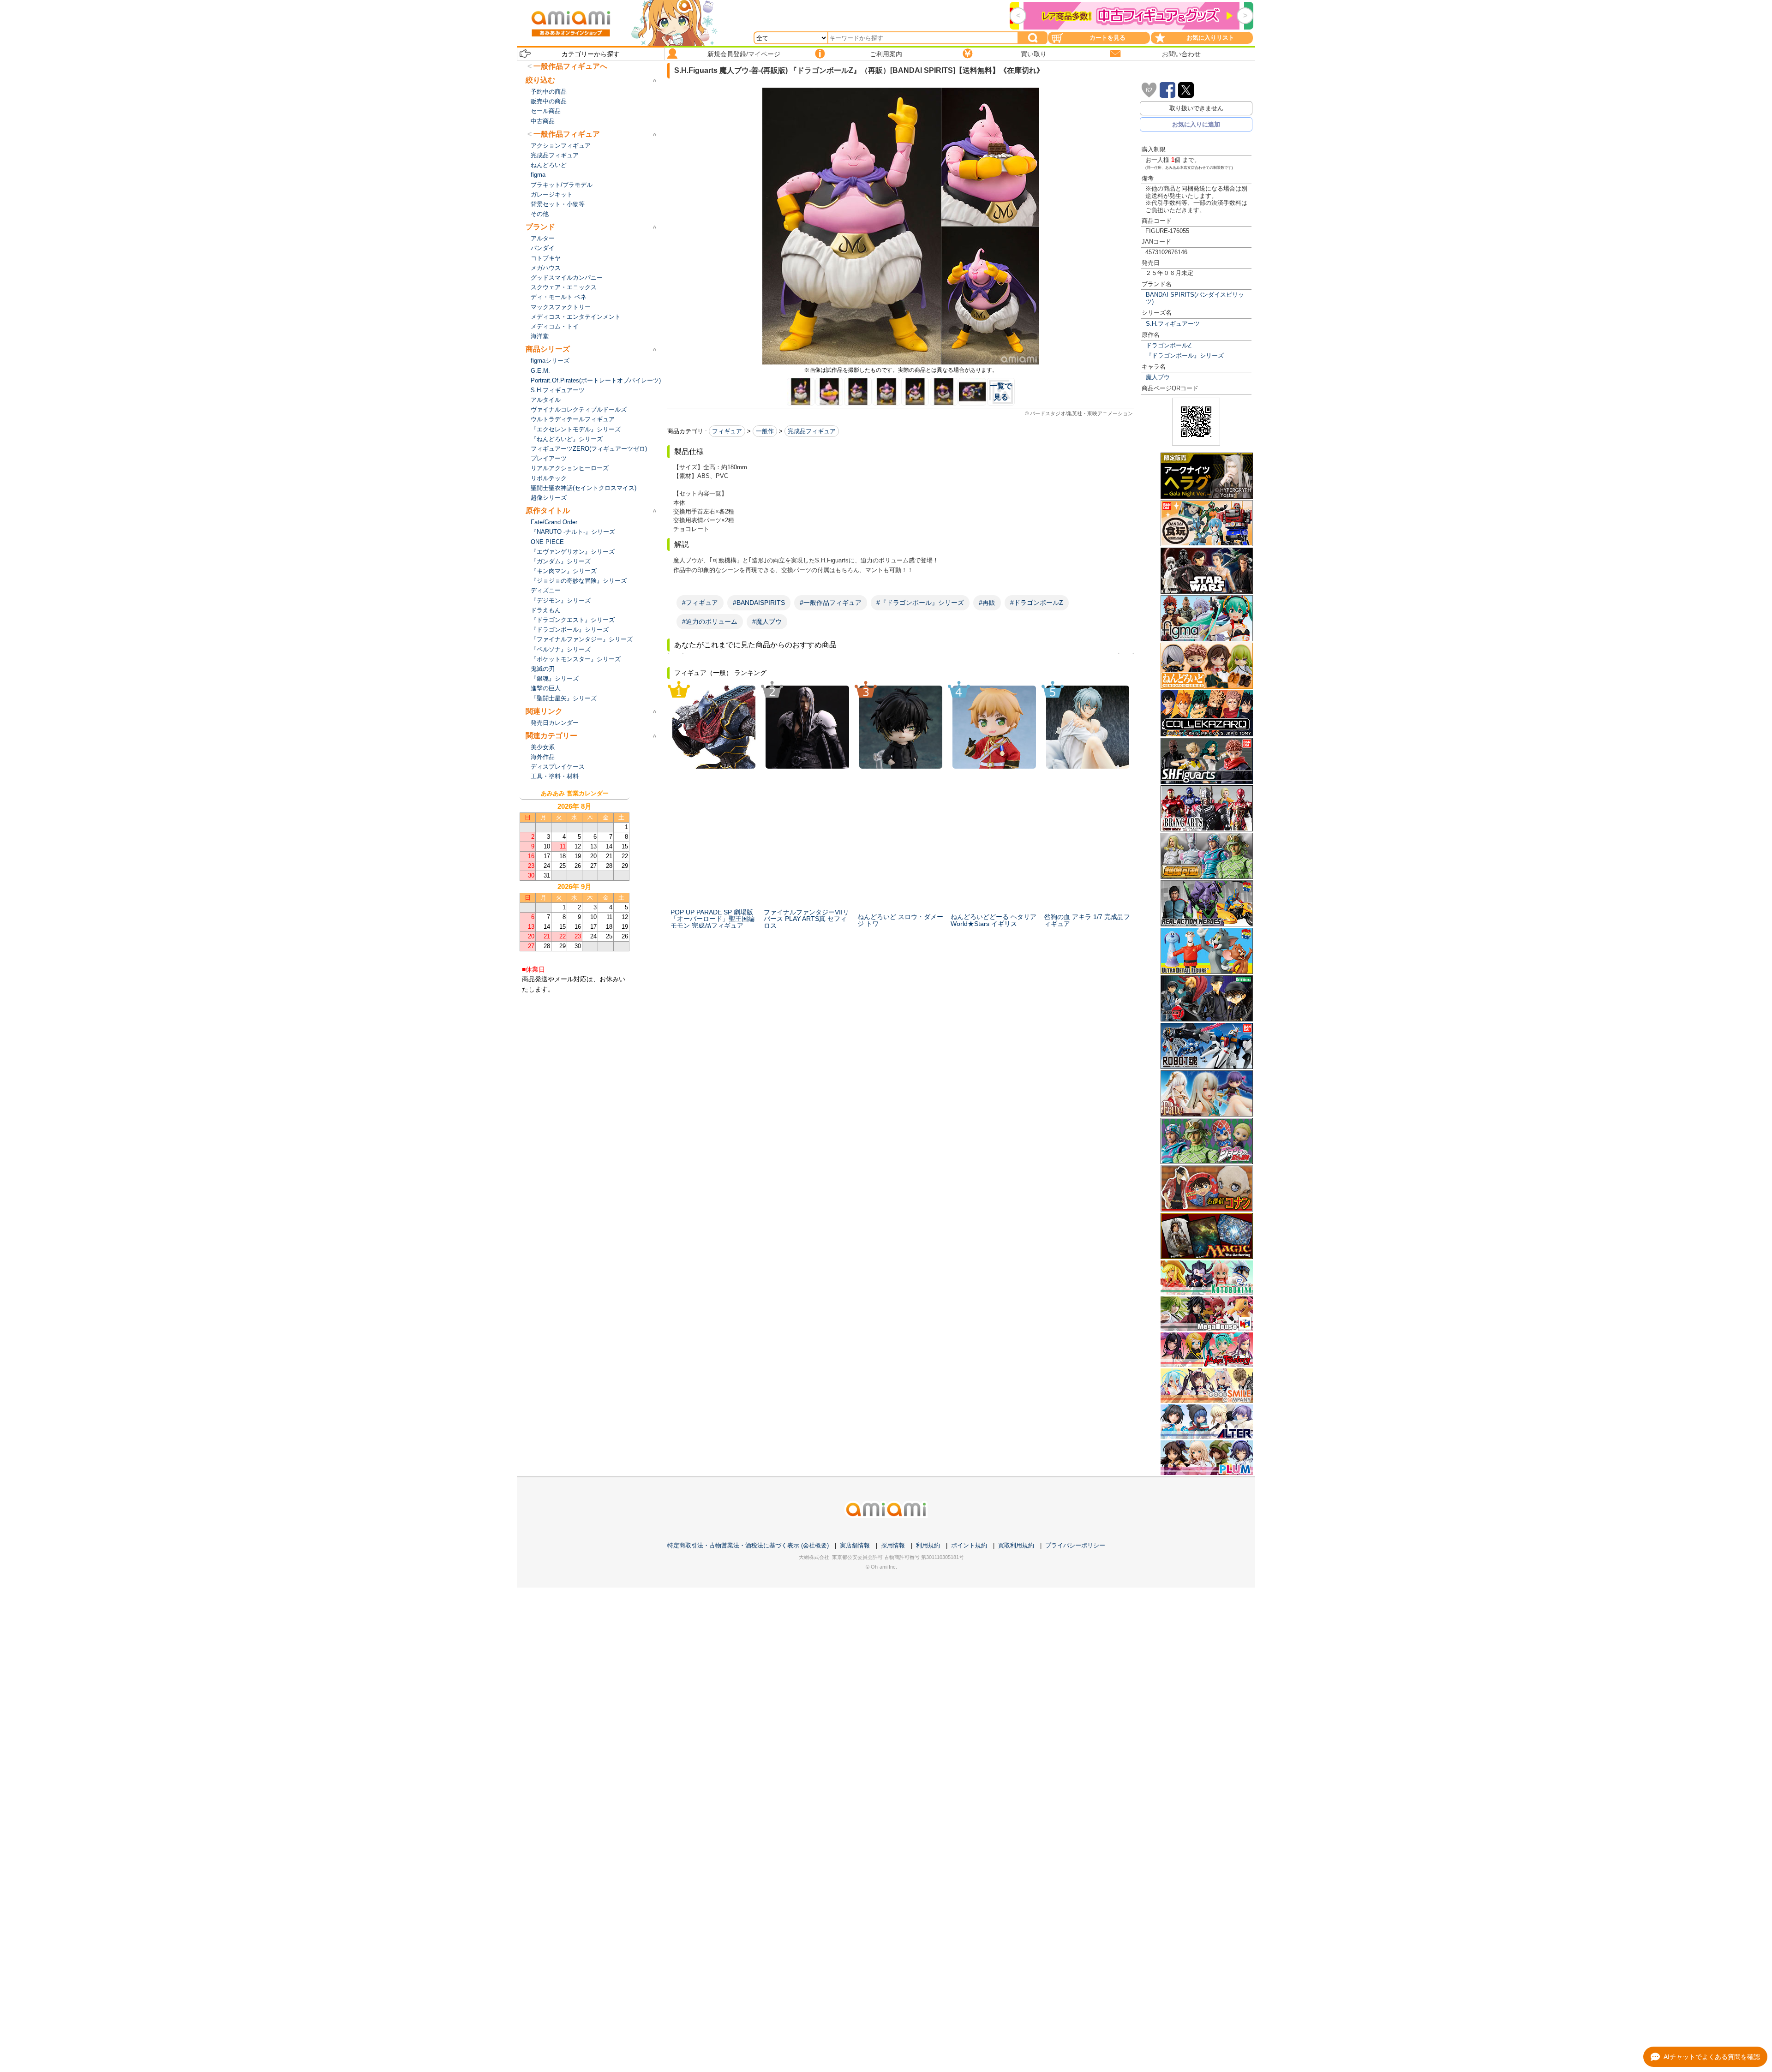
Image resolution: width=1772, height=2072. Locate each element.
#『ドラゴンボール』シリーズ (920, 603)
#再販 (987, 603)
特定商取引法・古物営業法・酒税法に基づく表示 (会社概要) (748, 1545)
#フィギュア (700, 603)
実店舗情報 (855, 1545)
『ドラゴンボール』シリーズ (1185, 355)
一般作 (765, 431)
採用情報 (893, 1545)
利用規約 (928, 1545)
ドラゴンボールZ (1169, 345)
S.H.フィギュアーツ (1173, 324)
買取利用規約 (1016, 1545)
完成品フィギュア (812, 431)
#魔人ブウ (767, 621)
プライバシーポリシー (1075, 1545)
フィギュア (727, 431)
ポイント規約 (969, 1545)
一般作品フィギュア (567, 134)
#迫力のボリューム (710, 621)
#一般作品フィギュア (831, 603)
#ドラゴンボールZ (1037, 603)
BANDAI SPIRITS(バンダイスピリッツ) (1195, 298)
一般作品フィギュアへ (570, 66)
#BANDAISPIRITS (759, 603)
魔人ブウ (1158, 377)
